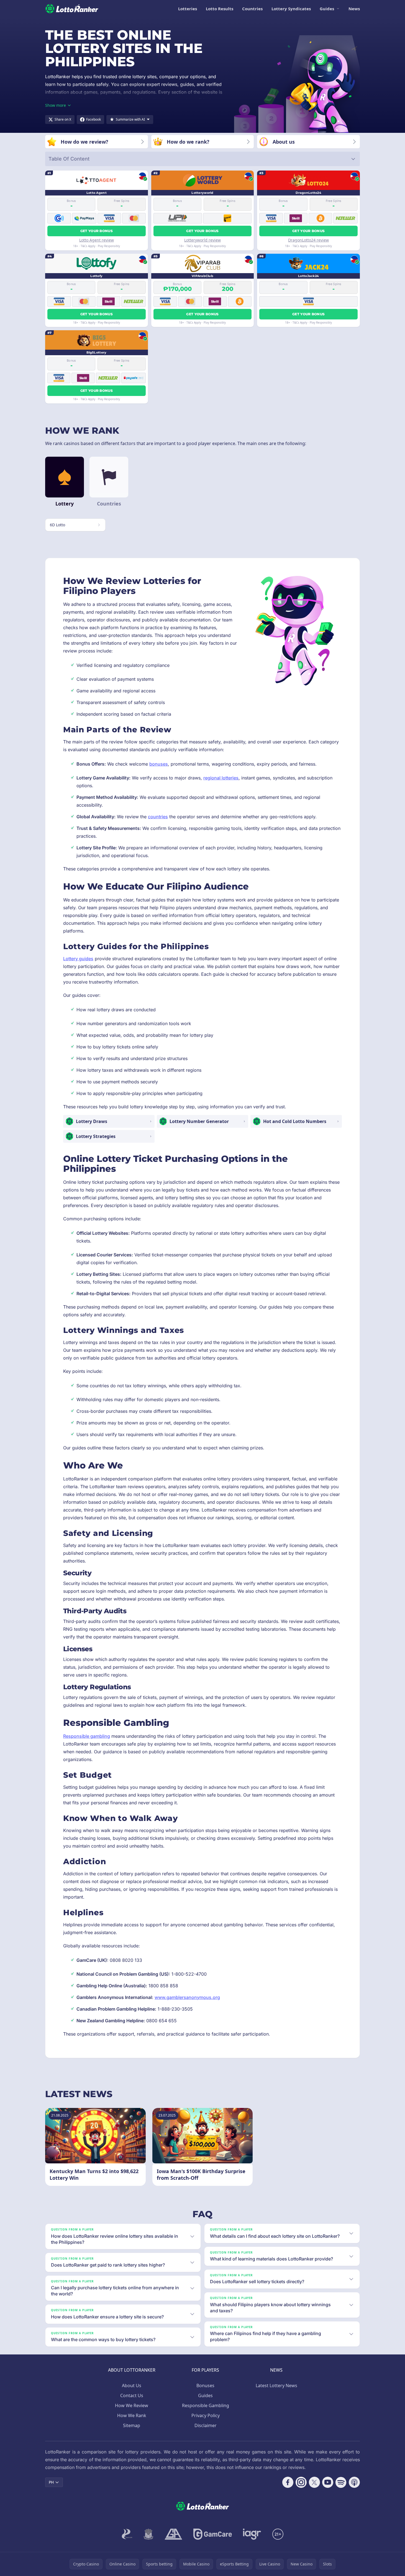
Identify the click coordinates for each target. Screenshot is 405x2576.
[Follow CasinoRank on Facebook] (288, 2482)
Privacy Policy (206, 2415)
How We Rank (132, 2415)
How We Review (132, 2405)
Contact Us (132, 2395)
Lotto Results (220, 9)
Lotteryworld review (202, 240)
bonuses (159, 764)
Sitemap (132, 2425)
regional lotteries (221, 778)
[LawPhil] (148, 2534)
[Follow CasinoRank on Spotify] (341, 2482)
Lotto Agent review (97, 240)
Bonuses (205, 2386)
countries (158, 817)
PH (51, 2482)
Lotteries (188, 9)
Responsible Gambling (206, 2405)
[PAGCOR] (127, 2534)
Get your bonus (97, 231)
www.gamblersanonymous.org (187, 1997)
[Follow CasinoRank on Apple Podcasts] (354, 2482)
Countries (252, 9)
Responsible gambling (87, 1736)
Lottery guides (78, 959)
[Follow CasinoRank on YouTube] (328, 2482)
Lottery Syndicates (291, 9)
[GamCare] (213, 2534)
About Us (132, 2386)
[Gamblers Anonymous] (173, 2534)
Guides (327, 9)
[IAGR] (252, 2534)
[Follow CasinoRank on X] (314, 2482)
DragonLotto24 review (308, 240)
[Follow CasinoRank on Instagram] (301, 2482)
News (354, 9)
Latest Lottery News (276, 2386)
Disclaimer (206, 2425)
